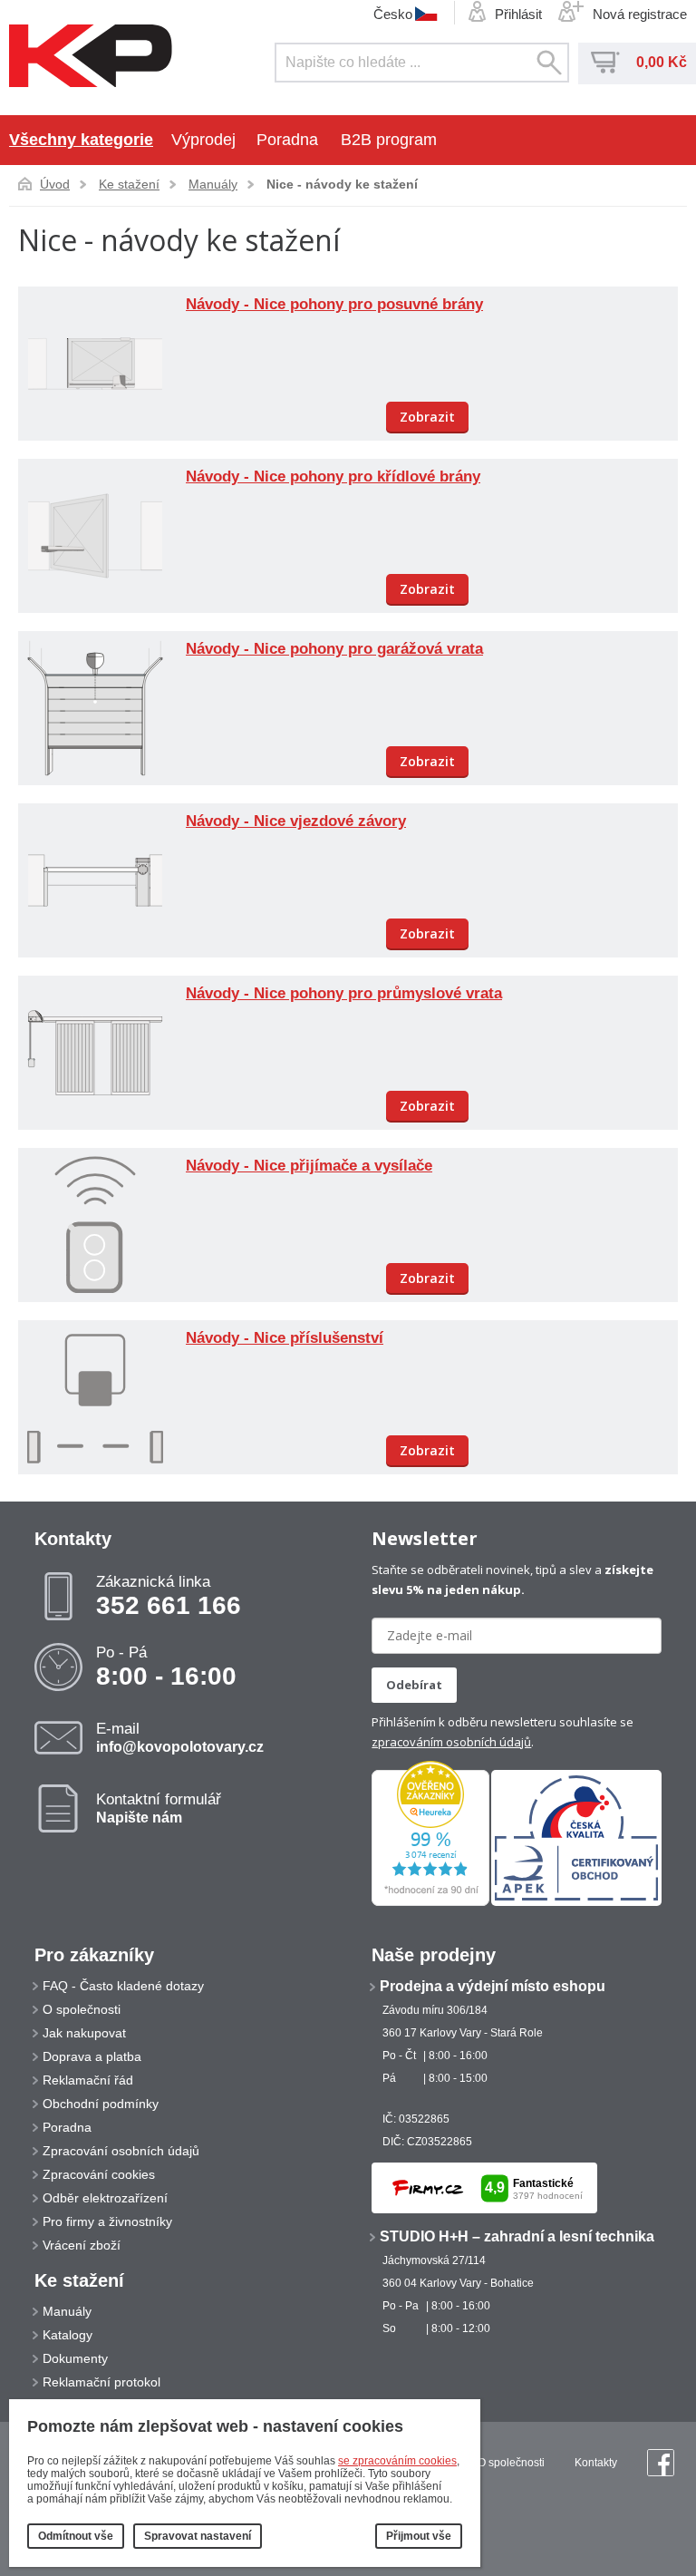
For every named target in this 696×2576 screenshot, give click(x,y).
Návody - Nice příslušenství (285, 1338)
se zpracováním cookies (397, 2461)
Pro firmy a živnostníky (107, 2221)
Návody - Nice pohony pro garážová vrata (334, 649)
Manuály (213, 184)
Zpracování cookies (99, 2174)
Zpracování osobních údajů (121, 2151)
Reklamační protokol (101, 2382)
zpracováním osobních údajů (451, 1742)
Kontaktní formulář (159, 1808)
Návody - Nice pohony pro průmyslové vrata (344, 993)
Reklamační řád (88, 2080)
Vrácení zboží (82, 2245)
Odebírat (414, 1685)
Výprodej (203, 140)
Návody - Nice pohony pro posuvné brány (334, 304)
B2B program (389, 140)
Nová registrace (640, 14)
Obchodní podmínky (101, 2104)
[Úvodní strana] (91, 57)
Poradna (287, 140)
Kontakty (596, 2463)
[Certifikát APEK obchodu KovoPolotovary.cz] (576, 1902)
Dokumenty (75, 2358)
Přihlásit (518, 14)
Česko (393, 14)
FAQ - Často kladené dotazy (123, 1986)
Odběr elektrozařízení (105, 2198)
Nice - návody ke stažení (342, 184)
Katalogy (68, 2335)
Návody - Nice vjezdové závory (296, 821)
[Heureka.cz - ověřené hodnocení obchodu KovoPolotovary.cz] (430, 1902)
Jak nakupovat (84, 2033)
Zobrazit (427, 417)
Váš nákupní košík (605, 63)
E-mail (180, 1737)
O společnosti (82, 2009)
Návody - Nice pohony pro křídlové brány (333, 476)
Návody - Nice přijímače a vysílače (309, 1166)
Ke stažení (129, 184)
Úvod (55, 184)
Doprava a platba (92, 2056)
